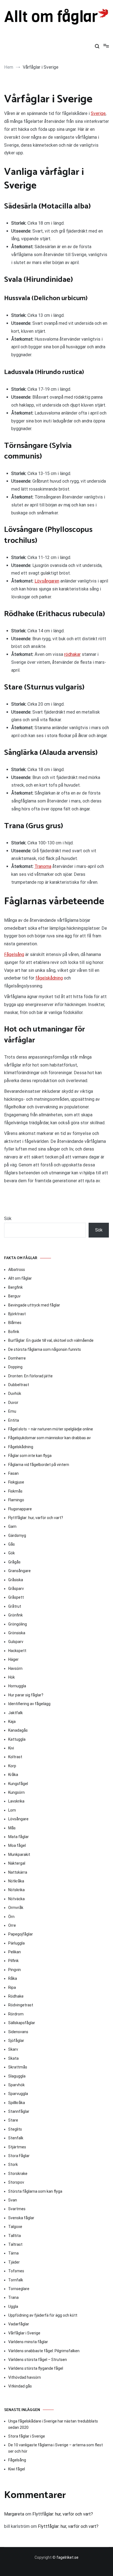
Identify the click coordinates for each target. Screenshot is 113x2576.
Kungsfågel (18, 1784)
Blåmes (15, 1323)
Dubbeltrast (19, 1385)
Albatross (17, 1270)
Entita (14, 1420)
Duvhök (15, 1393)
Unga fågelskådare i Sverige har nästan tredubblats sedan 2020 (53, 2424)
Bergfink (15, 1287)
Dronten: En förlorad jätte (30, 1376)
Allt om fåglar (20, 1278)
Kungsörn (16, 1792)
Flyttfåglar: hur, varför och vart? (36, 1518)
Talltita (15, 2236)
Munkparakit (19, 1855)
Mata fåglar (19, 1837)
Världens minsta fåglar (28, 2342)
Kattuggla (17, 1739)
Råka (13, 1978)
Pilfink (13, 1961)
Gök (12, 1553)
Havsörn (15, 1668)
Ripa (12, 1987)
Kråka (13, 1775)
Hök (12, 1677)
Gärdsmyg (17, 1535)
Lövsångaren (47, 581)
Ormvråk (16, 1908)
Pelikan (15, 1952)
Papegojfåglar (21, 1934)
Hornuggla (17, 1686)
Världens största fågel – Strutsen (38, 2360)
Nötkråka (16, 1881)
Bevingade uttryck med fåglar (34, 1305)
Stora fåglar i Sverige (27, 2436)
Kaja (12, 1722)
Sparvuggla (18, 2094)
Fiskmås (15, 1491)
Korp (12, 1766)
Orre (12, 1925)
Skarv (13, 2049)
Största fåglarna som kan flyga (35, 2191)
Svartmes (17, 2209)
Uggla (13, 2306)
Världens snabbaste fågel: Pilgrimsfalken (44, 2351)
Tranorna (43, 866)
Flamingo (16, 1500)
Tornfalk (16, 2280)
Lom (12, 1810)
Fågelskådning (21, 1447)
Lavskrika (16, 1801)
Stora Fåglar (19, 2156)
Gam (12, 1526)
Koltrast (15, 1757)
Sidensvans (18, 2032)
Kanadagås (18, 1730)
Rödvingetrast (21, 2005)
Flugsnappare (20, 1509)
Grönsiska (17, 1633)
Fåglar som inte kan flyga (30, 1456)
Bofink (14, 1332)
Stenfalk (16, 2138)
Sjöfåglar (16, 2041)
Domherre (17, 1358)
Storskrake (18, 2174)
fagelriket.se (67, 2557)
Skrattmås (18, 2067)
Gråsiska (16, 1580)
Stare (13, 2120)
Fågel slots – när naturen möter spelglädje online (51, 1429)
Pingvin (15, 1970)
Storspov (16, 2182)
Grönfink (15, 1615)
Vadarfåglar (19, 2324)
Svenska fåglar (21, 2218)
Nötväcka (16, 1899)
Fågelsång (14, 954)
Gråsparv (16, 1589)
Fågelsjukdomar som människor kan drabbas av (50, 1438)
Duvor (13, 1403)
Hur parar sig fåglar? (26, 1695)
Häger (13, 1659)
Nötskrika (16, 1890)
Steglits (15, 2129)
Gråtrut (15, 1606)
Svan (13, 2200)
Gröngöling (18, 1624)
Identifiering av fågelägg (29, 1704)
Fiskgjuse (16, 1482)
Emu (12, 1411)
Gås (12, 1544)
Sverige (98, 113)
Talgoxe (15, 2227)
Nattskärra (18, 1872)
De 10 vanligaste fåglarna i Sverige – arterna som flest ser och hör (56, 2448)
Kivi (11, 1748)
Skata (13, 2058)
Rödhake (16, 1996)
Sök (8, 1219)
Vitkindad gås (20, 2386)
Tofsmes (16, 2271)
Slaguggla (17, 2076)
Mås (12, 1828)
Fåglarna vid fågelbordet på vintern (39, 1465)
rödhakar (72, 654)
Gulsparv (16, 1642)
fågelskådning (49, 978)
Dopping (15, 1367)
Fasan (13, 1473)
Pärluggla (16, 1943)
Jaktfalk (15, 1713)
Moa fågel (17, 1845)
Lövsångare (18, 1819)
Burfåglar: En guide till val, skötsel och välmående (51, 1340)
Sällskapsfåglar (22, 2023)
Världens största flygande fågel (36, 2368)
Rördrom (16, 2014)
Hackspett (17, 1651)
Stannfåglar (19, 2111)
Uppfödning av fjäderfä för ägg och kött (43, 2315)
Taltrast (15, 2244)
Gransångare (19, 1571)
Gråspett (16, 1597)
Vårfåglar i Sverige (24, 2333)
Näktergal (17, 1863)
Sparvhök (16, 2085)
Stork (13, 2164)
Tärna (13, 2253)
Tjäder (14, 2262)
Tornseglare (19, 2289)
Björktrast (17, 1314)
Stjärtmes (17, 2147)
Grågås (14, 1562)
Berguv (14, 1296)
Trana (13, 2297)
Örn (11, 1917)
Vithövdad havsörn (25, 2377)
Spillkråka (17, 2103)
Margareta (14, 2514)
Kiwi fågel (17, 2469)
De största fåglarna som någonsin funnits (45, 1349)
